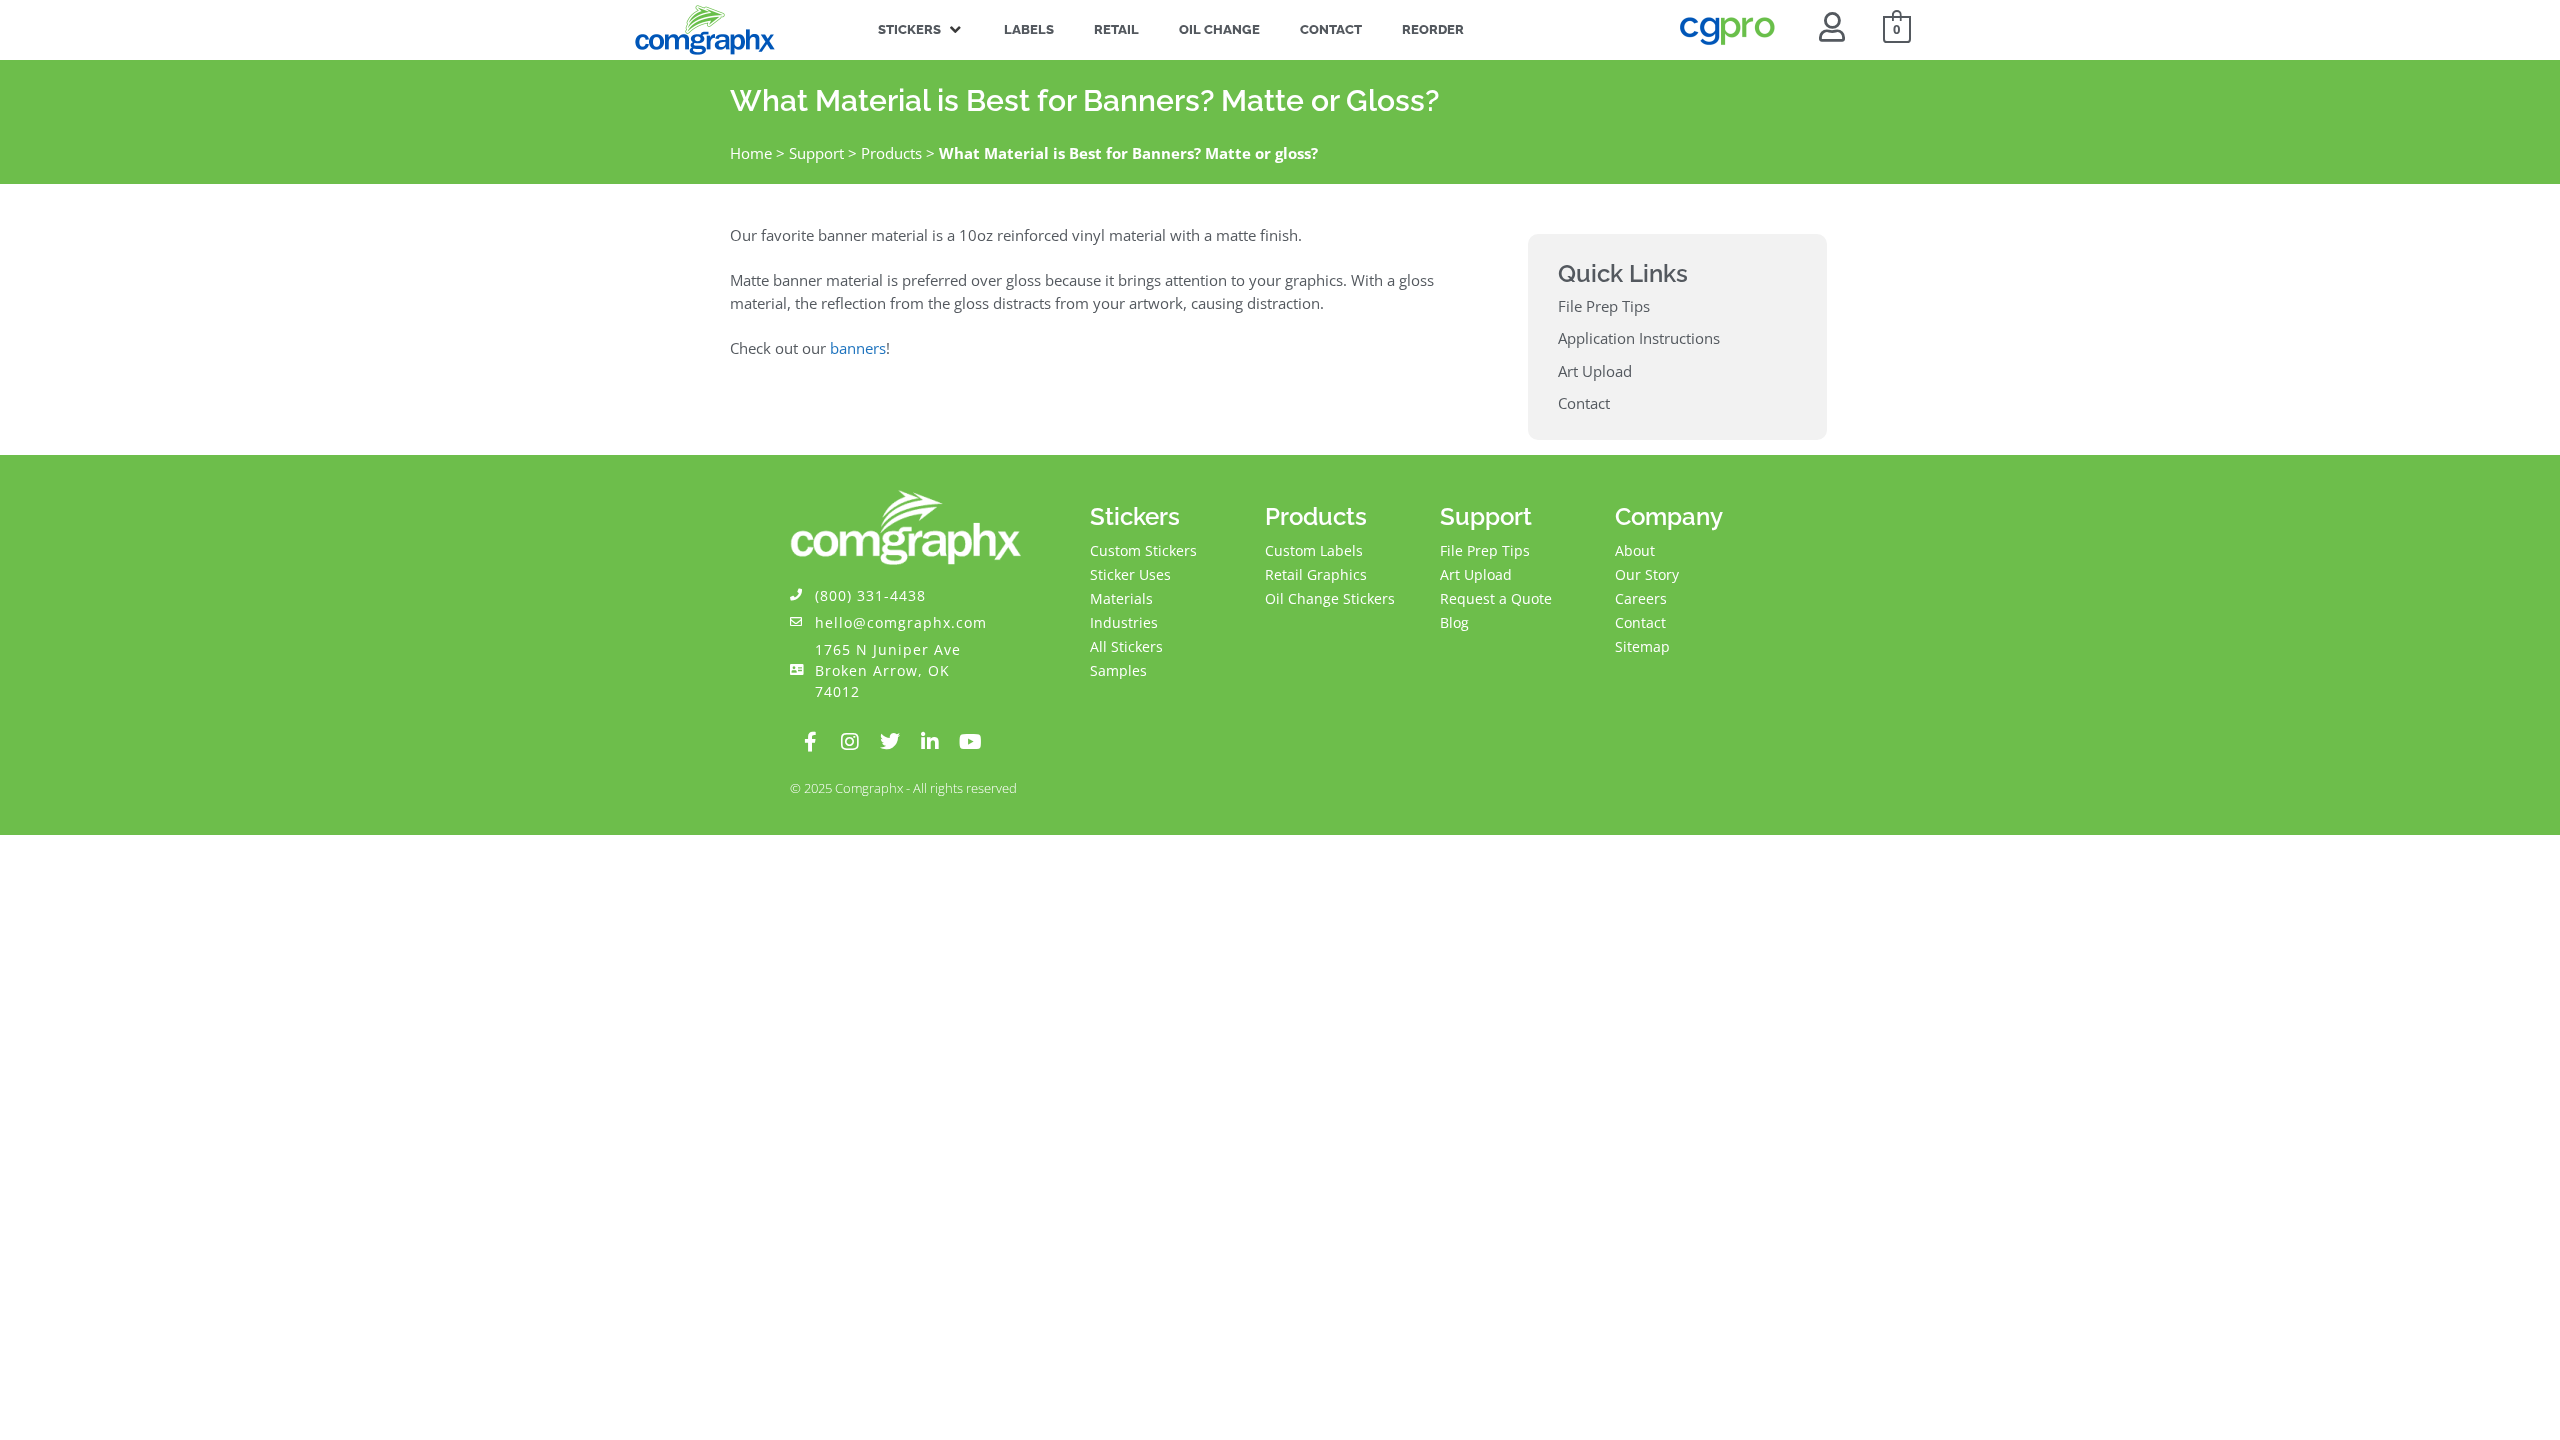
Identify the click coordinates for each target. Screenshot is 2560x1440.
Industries (1124, 622)
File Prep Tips (1485, 550)
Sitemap (1642, 646)
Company (1669, 516)
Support (816, 153)
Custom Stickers (1143, 550)
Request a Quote (1496, 598)
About (1635, 550)
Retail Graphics (1316, 574)
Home (751, 153)
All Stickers (1126, 646)
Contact (1640, 622)
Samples (1118, 670)
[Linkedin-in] (930, 742)
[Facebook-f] (810, 742)
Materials (1121, 598)
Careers (1641, 598)
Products (891, 153)
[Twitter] (890, 742)
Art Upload (1476, 574)
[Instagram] (850, 742)
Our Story (1647, 574)
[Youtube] (970, 742)
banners (858, 348)
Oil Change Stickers (1330, 598)
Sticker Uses (1130, 574)
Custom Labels (1314, 550)
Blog (1454, 622)
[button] (921, 30)
